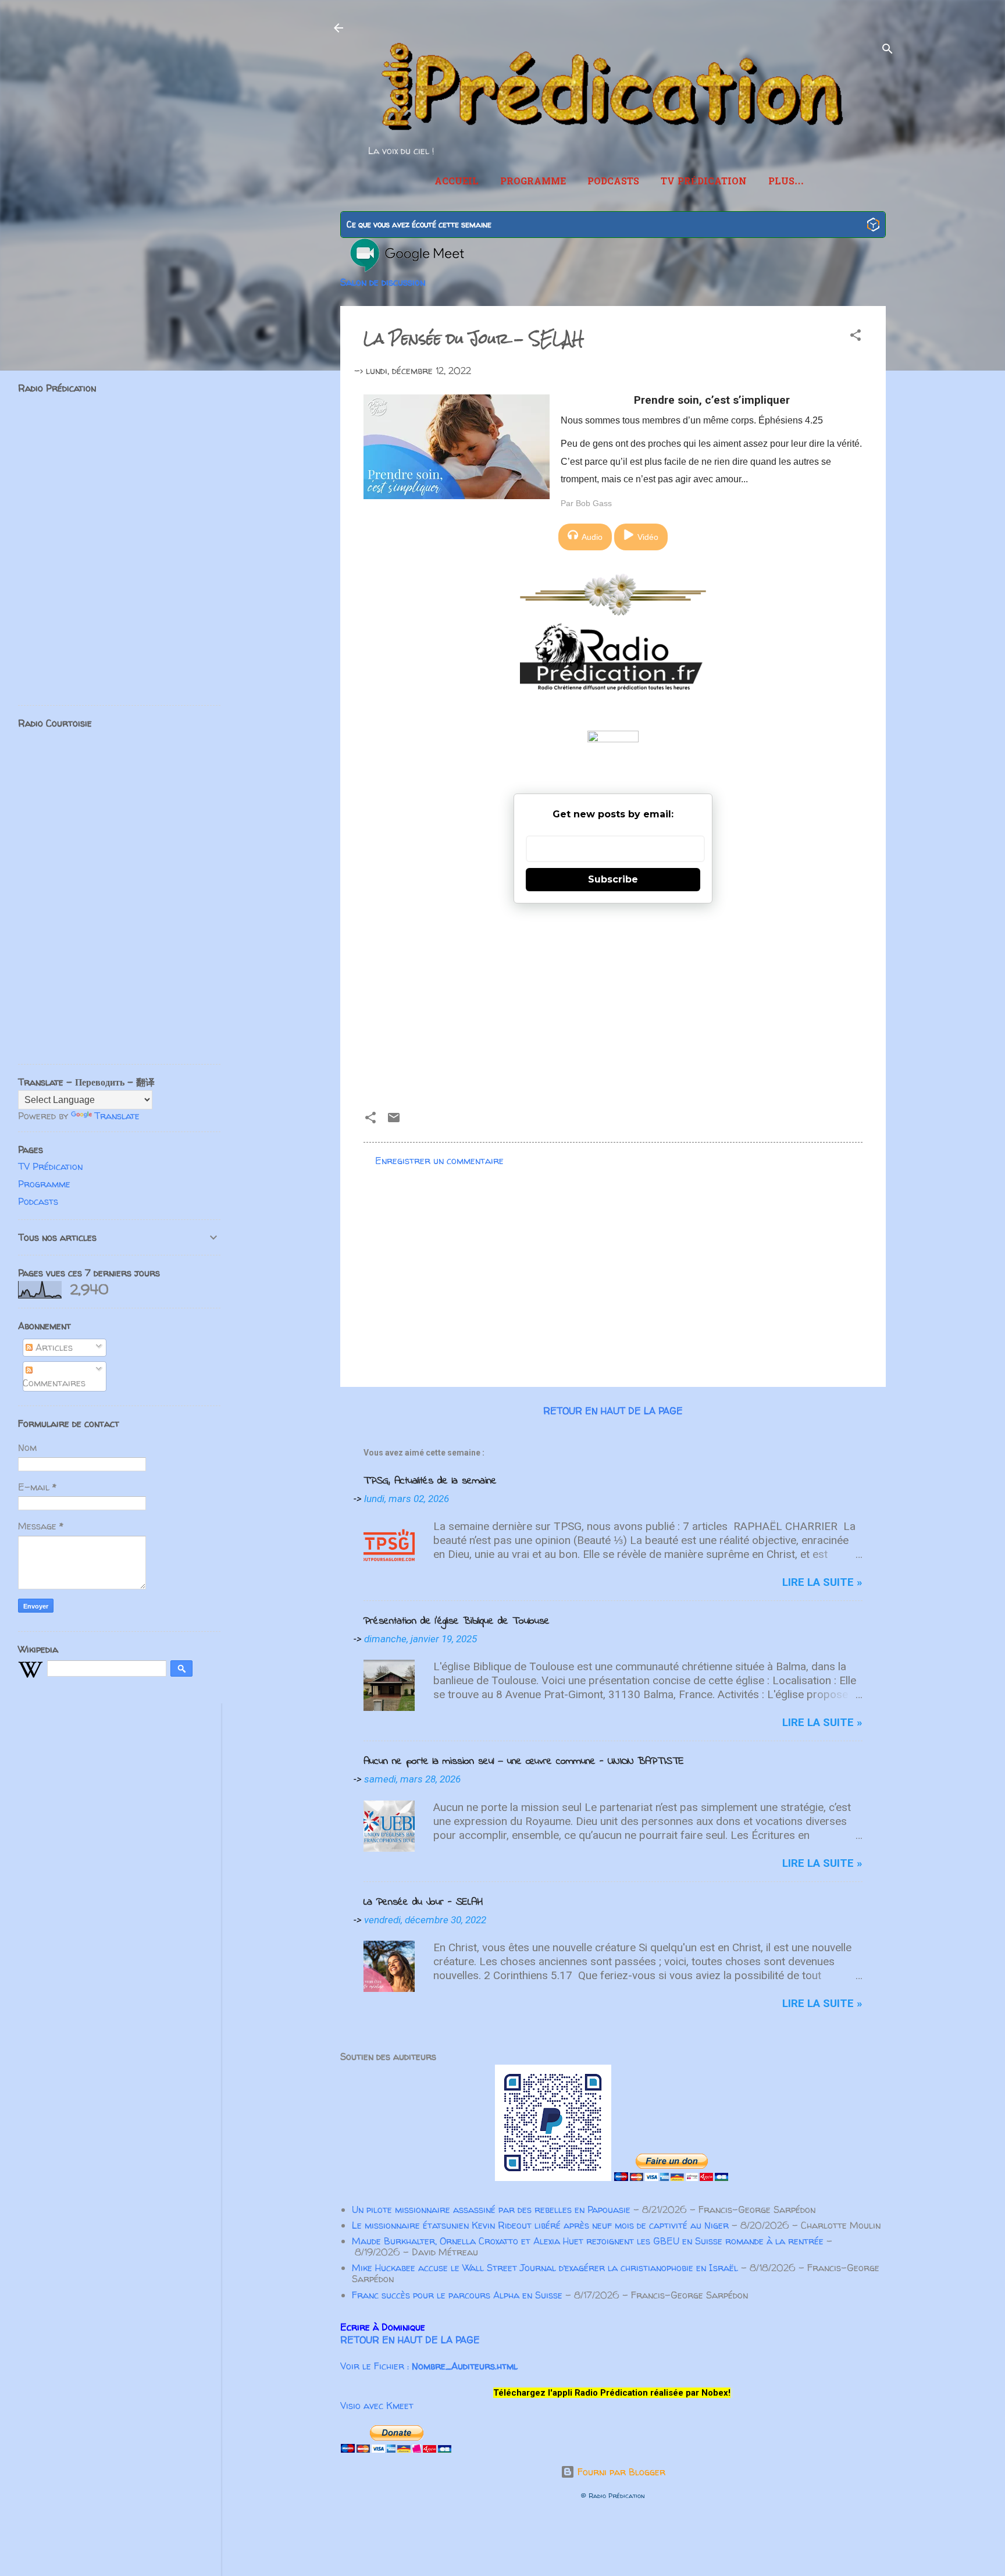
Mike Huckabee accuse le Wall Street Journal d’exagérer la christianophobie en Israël (545, 2268)
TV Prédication (704, 182)
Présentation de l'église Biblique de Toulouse (457, 1621)
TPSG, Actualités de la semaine (430, 1481)
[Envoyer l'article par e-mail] (394, 1121)
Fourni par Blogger (620, 2472)
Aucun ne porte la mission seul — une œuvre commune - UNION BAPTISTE (524, 1762)
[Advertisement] (613, 1002)
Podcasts (613, 182)
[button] (856, 337)
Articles (53, 1347)
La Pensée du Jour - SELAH (423, 1902)
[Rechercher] (888, 51)
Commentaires (54, 1383)
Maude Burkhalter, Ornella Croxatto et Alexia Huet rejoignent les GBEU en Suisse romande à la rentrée (588, 2241)
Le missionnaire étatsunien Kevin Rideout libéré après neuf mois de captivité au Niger (540, 2225)
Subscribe (613, 879)
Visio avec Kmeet (377, 2406)
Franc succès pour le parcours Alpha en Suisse (457, 2295)
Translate (117, 1116)
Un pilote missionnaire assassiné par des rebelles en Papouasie (491, 2209)
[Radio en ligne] (873, 226)
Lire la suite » (822, 1582)
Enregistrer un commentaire (439, 1161)
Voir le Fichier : (429, 2366)
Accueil (457, 182)
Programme (533, 182)
